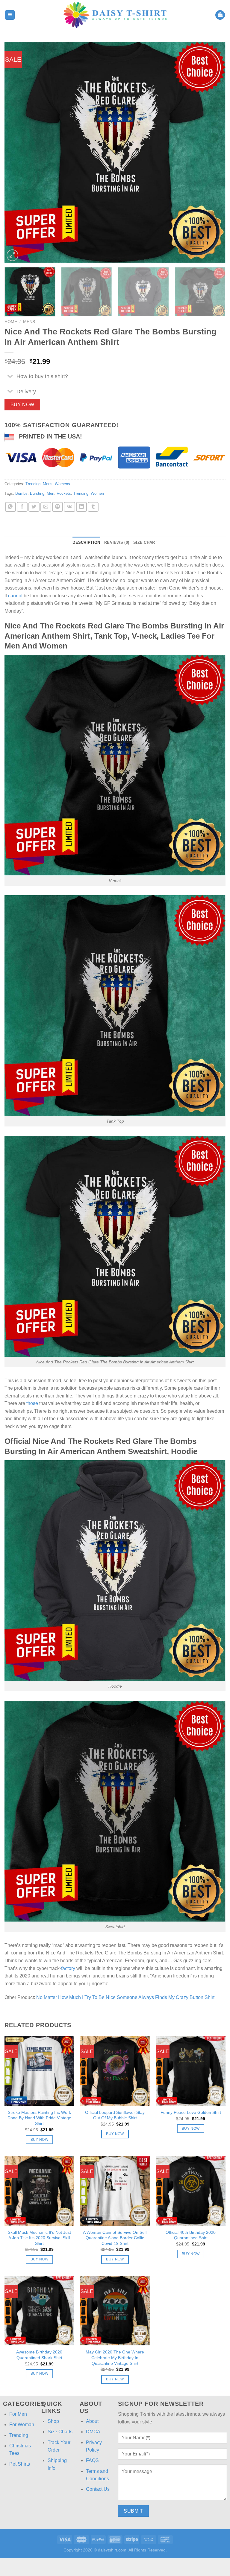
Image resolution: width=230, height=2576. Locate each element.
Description (86, 542)
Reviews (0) (117, 542)
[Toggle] (10, 377)
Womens (62, 484)
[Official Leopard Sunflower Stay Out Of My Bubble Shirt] (115, 2071)
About (92, 2421)
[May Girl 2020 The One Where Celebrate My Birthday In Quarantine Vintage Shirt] (115, 2311)
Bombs (21, 493)
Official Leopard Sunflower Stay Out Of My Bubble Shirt (115, 2115)
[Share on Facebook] (22, 507)
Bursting (37, 493)
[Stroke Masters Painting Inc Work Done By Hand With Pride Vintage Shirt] (39, 2071)
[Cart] (220, 15)
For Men (18, 2414)
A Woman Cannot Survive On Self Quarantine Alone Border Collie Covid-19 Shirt (115, 2238)
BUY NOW (22, 405)
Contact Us (98, 2489)
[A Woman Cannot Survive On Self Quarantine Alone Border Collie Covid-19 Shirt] (115, 2191)
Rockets (64, 493)
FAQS (92, 2460)
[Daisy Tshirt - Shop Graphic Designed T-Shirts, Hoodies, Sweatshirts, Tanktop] (115, 15)
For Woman (22, 2424)
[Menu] (10, 15)
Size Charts (60, 2432)
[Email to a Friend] (46, 507)
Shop (53, 2421)
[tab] (86, 543)
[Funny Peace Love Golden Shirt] (191, 2071)
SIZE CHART (145, 542)
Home (11, 322)
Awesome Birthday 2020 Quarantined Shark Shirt (39, 2355)
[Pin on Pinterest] (57, 507)
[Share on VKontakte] (69, 507)
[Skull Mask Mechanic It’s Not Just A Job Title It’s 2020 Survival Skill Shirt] (39, 2191)
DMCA (93, 2432)
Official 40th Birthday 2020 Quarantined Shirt (191, 2235)
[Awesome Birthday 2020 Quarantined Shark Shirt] (39, 2311)
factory (68, 1968)
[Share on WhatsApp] (10, 507)
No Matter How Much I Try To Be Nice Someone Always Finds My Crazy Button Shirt (125, 1997)
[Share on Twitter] (34, 507)
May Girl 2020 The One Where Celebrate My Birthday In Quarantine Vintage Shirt (115, 2357)
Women (97, 493)
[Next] (214, 152)
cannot (15, 596)
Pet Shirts (20, 2464)
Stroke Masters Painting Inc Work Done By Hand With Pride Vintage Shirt (39, 2118)
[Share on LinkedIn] (81, 507)
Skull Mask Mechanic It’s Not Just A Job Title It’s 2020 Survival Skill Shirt (39, 2238)
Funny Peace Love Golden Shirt (191, 2112)
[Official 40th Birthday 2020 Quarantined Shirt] (191, 2191)
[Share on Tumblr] (93, 507)
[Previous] (16, 152)
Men (50, 493)
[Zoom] (12, 255)
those (32, 1403)
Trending (33, 484)
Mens (29, 322)
